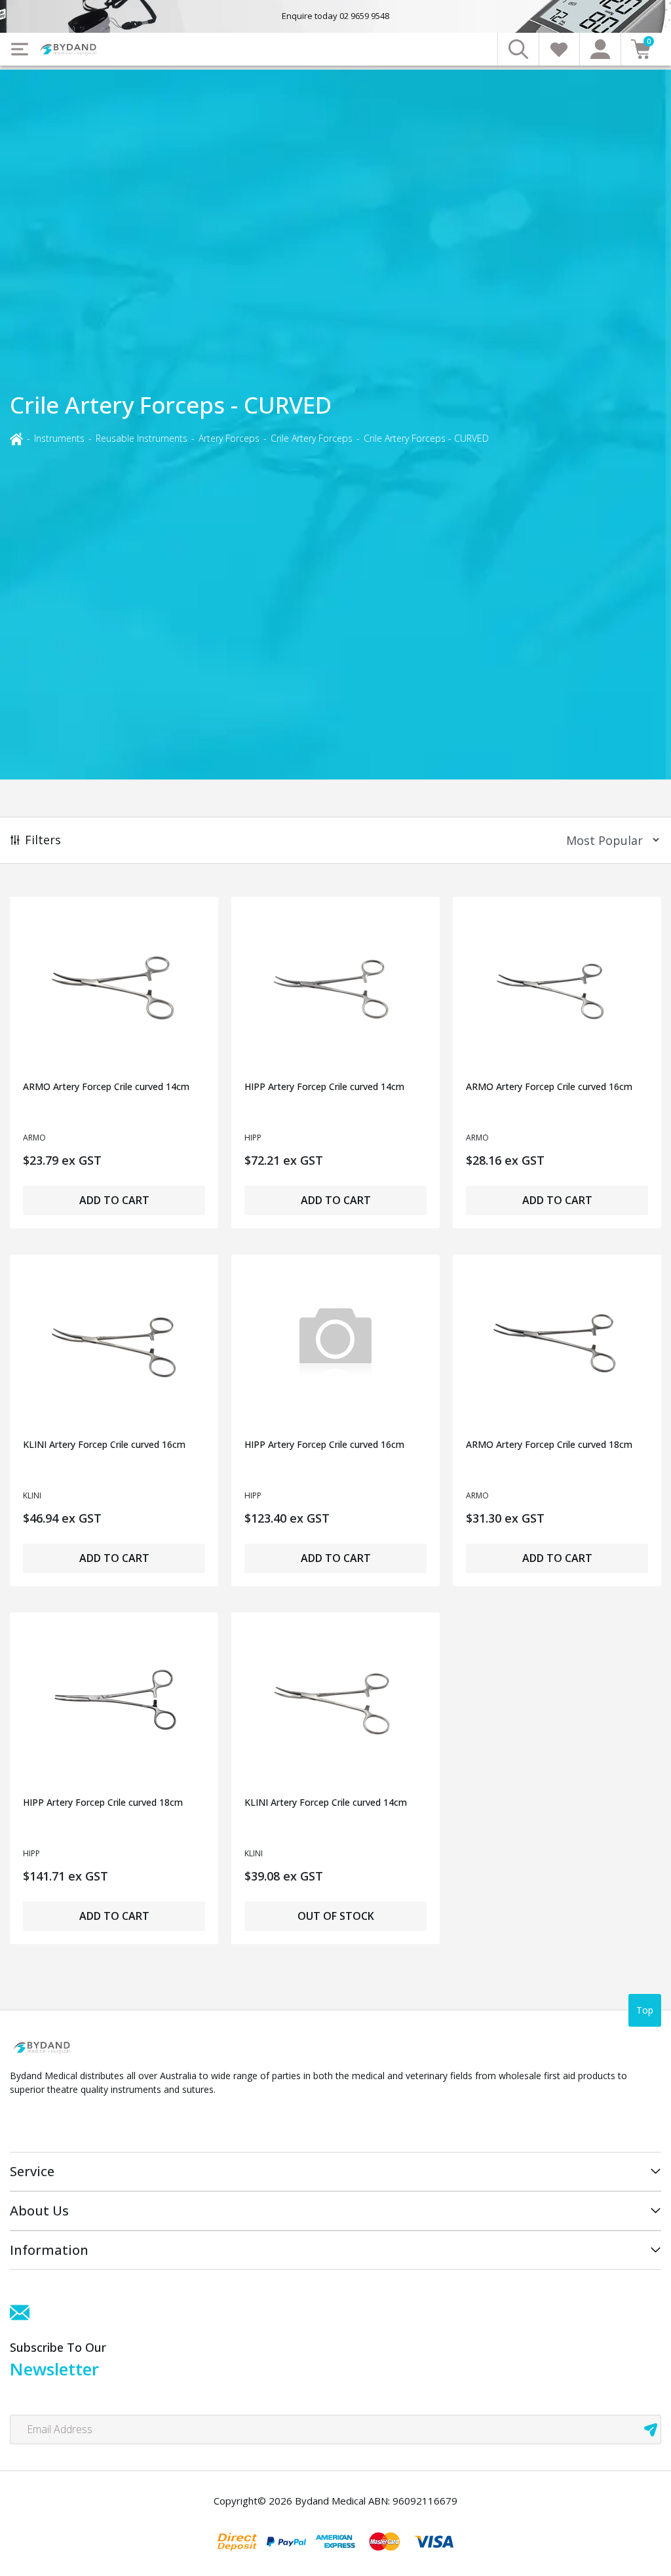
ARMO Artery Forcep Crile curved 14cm (106, 1086)
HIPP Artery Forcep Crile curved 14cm (324, 1086)
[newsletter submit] (651, 2430)
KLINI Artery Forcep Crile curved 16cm (104, 1444)
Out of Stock (336, 1916)
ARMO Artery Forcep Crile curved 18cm (549, 1444)
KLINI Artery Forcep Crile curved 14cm (326, 1802)
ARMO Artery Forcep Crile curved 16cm (549, 1086)
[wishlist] (559, 49)
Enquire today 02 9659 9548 (335, 16)
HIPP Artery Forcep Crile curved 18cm (103, 1802)
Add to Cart (114, 1200)
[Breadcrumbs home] (16, 438)
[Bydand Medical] (69, 49)
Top (645, 2010)
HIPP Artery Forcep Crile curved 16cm (324, 1444)
